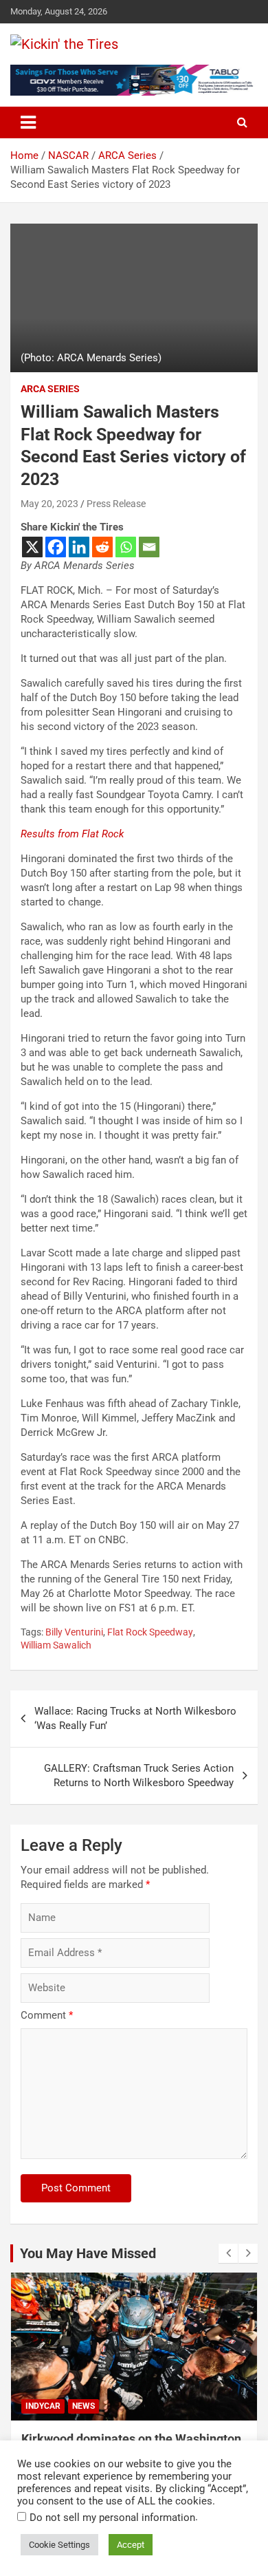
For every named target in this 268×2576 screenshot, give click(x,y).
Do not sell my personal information (112, 2518)
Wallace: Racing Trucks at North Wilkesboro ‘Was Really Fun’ (135, 1718)
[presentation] (228, 2253)
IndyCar (43, 2406)
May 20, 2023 (49, 504)
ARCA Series (50, 389)
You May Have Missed (88, 2253)
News (83, 2406)
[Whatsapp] (126, 547)
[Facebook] (56, 547)
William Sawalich (56, 1645)
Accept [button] (131, 2545)
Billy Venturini (74, 1632)
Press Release (116, 504)
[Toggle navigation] (28, 122)
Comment (47, 2015)
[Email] (149, 547)
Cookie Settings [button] (59, 2545)
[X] (32, 547)
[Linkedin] (79, 547)
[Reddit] (102, 547)
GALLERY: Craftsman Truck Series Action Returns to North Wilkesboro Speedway (139, 1775)
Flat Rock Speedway (150, 1632)
